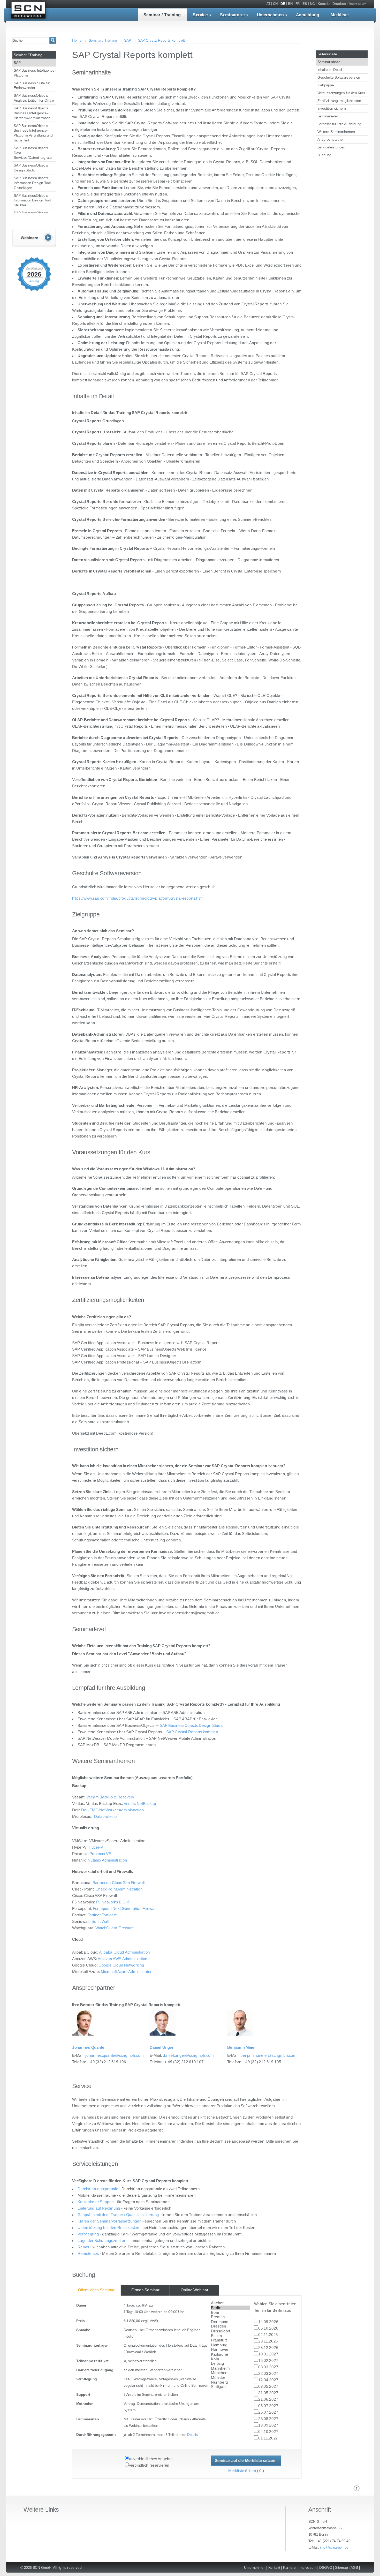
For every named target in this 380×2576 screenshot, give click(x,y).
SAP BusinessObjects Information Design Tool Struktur (32, 200)
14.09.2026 (268, 2322)
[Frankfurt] (230, 2340)
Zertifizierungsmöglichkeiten (339, 100)
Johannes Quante (88, 2047)
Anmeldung (308, 15)
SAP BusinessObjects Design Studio (31, 168)
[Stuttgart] (230, 2387)
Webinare (34, 238)
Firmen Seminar (145, 2290)
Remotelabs (88, 2254)
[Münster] (230, 2378)
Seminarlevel (328, 116)
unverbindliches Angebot (151, 2459)
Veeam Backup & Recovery (110, 1797)
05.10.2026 (268, 2328)
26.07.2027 (268, 2412)
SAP (17, 62)
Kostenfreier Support (96, 2202)
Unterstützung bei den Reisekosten (109, 2228)
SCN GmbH (28, 11)
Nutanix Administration (107, 1860)
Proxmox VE (100, 1854)
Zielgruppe (326, 85)
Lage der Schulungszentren (102, 2241)
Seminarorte (232, 15)
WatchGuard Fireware (115, 1928)
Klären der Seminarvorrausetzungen (110, 2221)
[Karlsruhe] (230, 2354)
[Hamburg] (230, 2345)
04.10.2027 (268, 2432)
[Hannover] (230, 2350)
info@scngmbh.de (334, 2547)
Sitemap (341, 2567)
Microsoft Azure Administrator (126, 1972)
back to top (357, 2489)
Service (200, 15)
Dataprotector (106, 1817)
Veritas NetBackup (140, 1804)
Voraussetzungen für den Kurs (341, 93)
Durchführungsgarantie (98, 2189)
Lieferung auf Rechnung (99, 2208)
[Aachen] (230, 2303)
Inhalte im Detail (330, 69)
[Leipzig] (230, 2364)
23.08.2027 (268, 2419)
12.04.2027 (268, 2380)
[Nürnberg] (230, 2382)
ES (305, 4)
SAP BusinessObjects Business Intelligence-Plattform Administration (32, 113)
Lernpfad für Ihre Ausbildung (339, 124)
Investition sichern (332, 108)
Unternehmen (270, 15)
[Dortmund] (230, 2322)
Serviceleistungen (331, 147)
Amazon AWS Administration (123, 1959)
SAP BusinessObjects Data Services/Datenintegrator (33, 153)
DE (283, 4)
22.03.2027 (268, 2374)
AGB (354, 2567)
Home (77, 40)
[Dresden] (230, 2326)
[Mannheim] (230, 2368)
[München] (230, 2373)
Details (192, 2435)
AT (268, 4)
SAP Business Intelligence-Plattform (35, 73)
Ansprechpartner (331, 139)
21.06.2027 (268, 2399)
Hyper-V (96, 1847)
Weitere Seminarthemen (336, 131)
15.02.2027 (268, 2361)
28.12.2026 (268, 2348)
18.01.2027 (268, 2354)
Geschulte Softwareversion (339, 77)
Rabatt (83, 2247)
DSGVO (326, 2567)
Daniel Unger (162, 2047)
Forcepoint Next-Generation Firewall (125, 1909)
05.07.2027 (268, 2406)
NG (312, 4)
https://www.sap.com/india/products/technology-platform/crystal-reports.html (138, 898)
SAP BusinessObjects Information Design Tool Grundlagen (32, 183)
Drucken (339, 4)
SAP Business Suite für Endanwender (32, 85)
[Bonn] (230, 2313)
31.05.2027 (268, 2393)
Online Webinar (194, 2290)
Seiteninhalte (327, 54)
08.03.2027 (268, 2367)
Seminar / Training (162, 15)
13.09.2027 (268, 2425)
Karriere (289, 2567)
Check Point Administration (119, 1889)
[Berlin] (230, 2308)
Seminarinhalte (329, 62)
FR (298, 4)
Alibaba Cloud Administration (125, 1952)
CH (275, 4)
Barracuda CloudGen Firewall (119, 1883)
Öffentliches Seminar (96, 2290)
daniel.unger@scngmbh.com (188, 2055)
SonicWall (100, 1922)
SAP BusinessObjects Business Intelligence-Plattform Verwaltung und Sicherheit (33, 133)
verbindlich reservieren (149, 2465)
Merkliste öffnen (242, 2471)
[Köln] (230, 2359)
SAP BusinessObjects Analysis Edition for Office (34, 98)
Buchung (324, 155)
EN (290, 4)
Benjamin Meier (242, 2047)
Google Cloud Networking (121, 1965)
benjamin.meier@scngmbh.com (268, 2055)
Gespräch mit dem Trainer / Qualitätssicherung (118, 2215)
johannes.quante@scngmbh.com (114, 2055)
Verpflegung (88, 2234)
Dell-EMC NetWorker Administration (113, 1810)
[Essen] (230, 2336)
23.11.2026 (268, 2341)
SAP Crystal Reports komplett (161, 40)
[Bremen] (230, 2317)
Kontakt (324, 4)
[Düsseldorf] (230, 2331)
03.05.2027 (268, 2386)
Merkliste (340, 15)
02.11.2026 (268, 2335)
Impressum (358, 4)
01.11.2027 (268, 2438)
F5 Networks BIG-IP (113, 1902)
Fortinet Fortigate (102, 1915)
